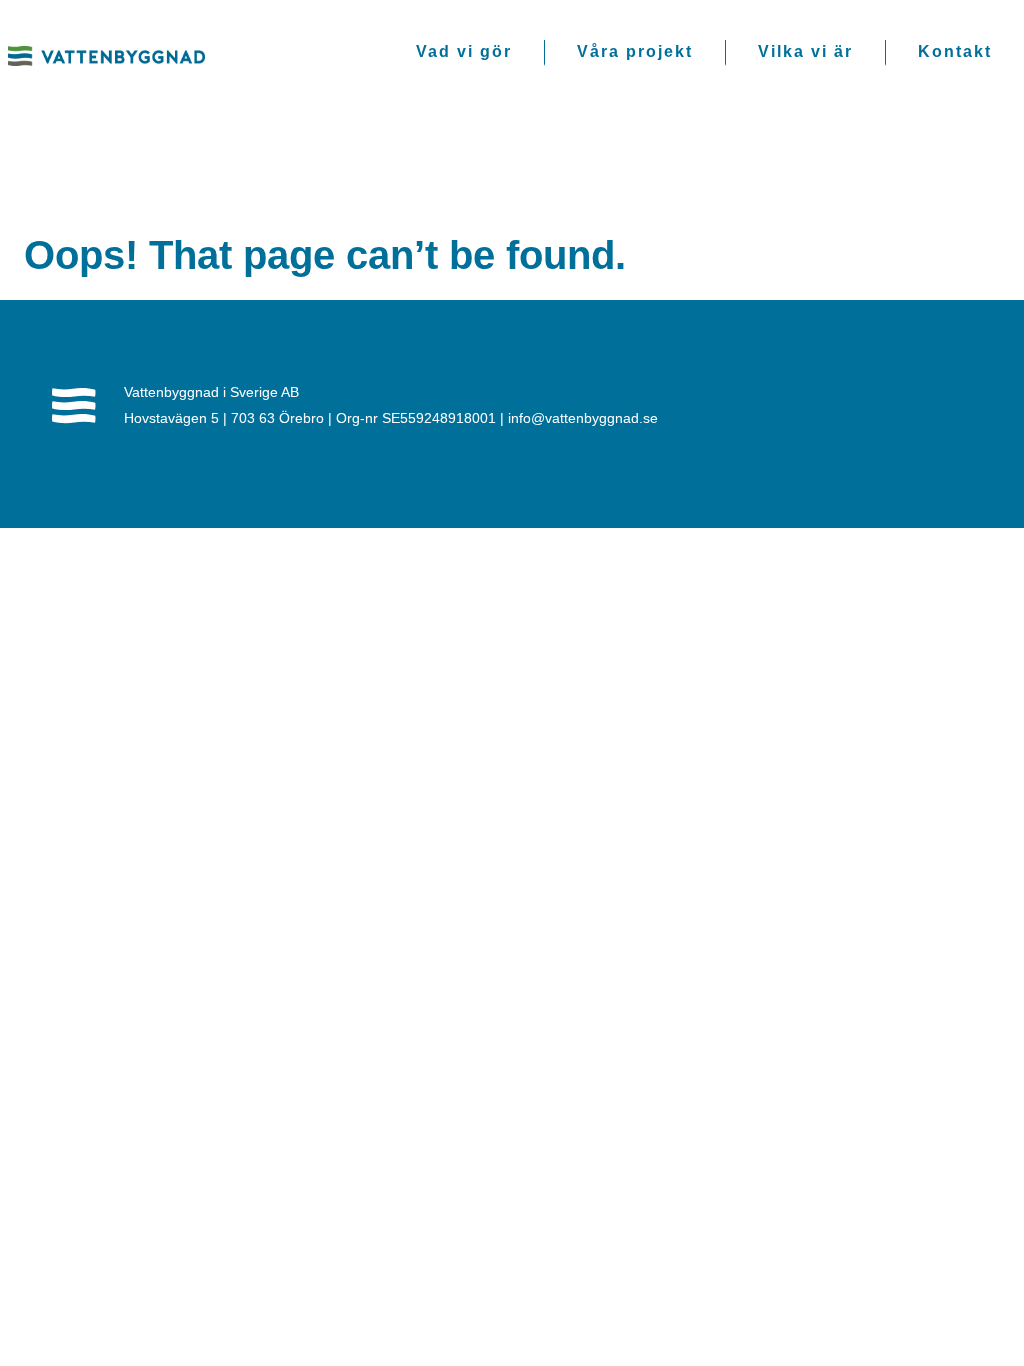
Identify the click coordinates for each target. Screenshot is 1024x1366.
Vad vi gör (464, 51)
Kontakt (955, 51)
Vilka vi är (805, 51)
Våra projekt (635, 51)
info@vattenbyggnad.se (583, 418)
